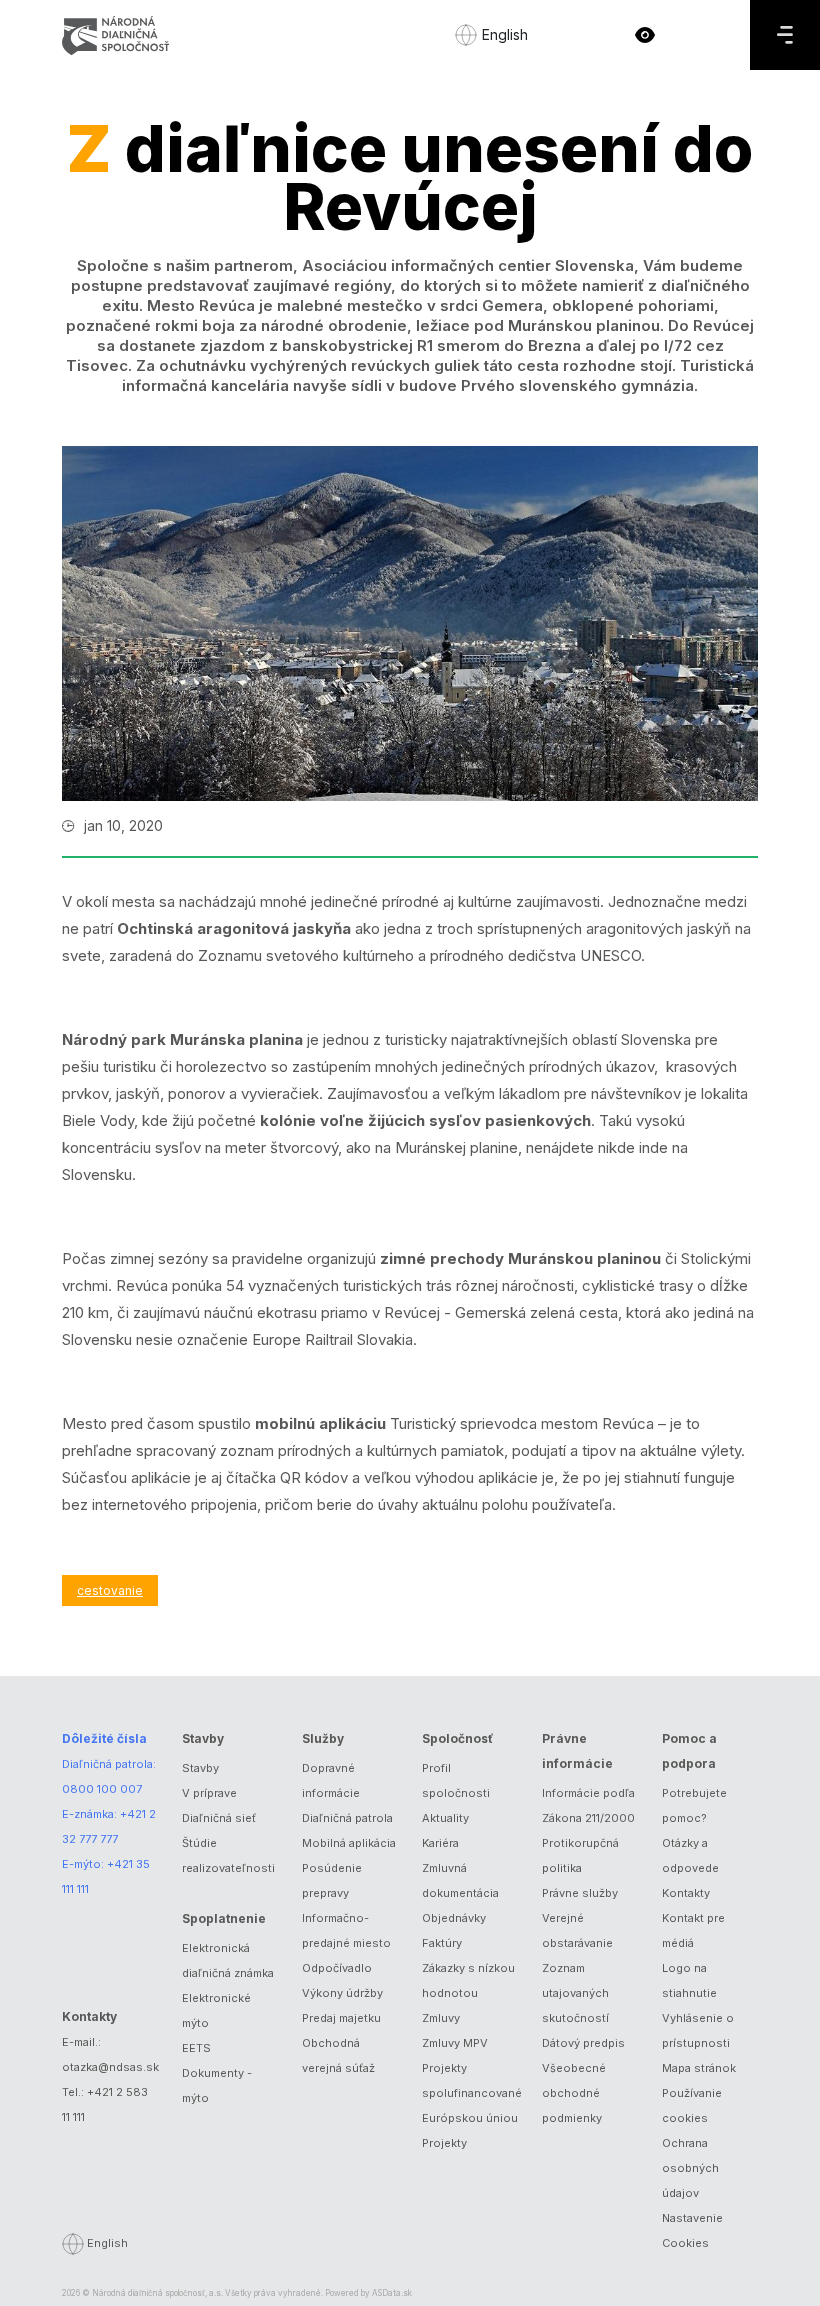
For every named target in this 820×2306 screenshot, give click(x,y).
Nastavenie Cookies (692, 2230)
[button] (645, 35)
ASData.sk (392, 2293)
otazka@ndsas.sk (110, 2067)
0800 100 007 (102, 1789)
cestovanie (110, 1590)
